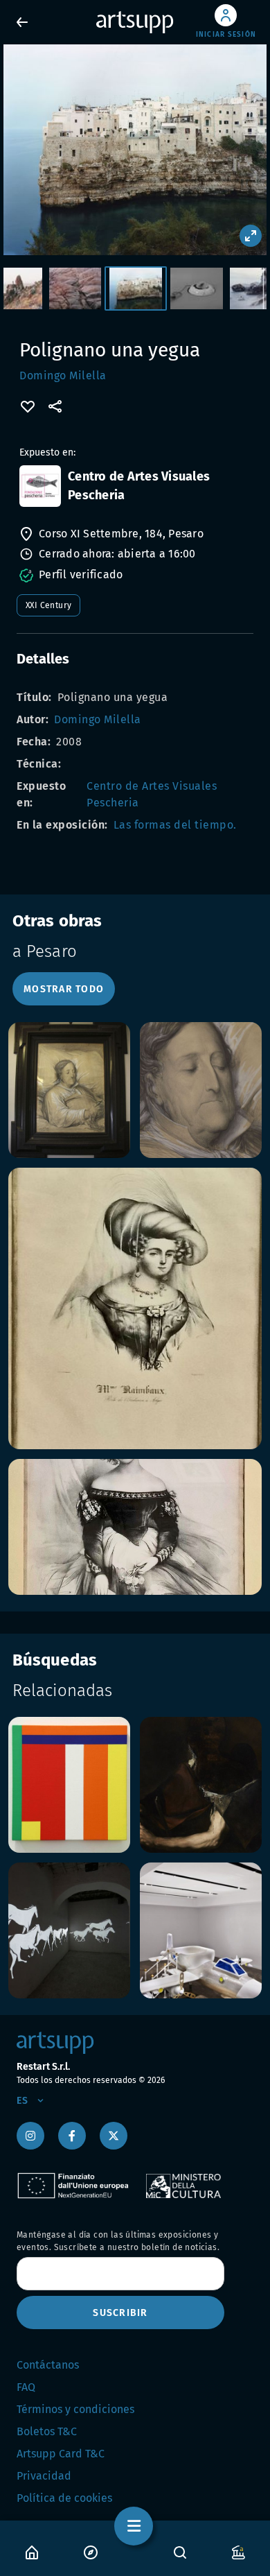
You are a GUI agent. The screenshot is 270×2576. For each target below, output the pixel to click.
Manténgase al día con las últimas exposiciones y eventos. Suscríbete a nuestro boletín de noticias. (118, 2241)
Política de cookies (64, 2498)
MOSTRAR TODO (64, 989)
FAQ (26, 2387)
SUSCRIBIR (120, 2313)
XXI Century (48, 605)
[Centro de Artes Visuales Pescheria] (40, 486)
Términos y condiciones (75, 2409)
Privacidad (44, 2476)
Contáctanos (48, 2365)
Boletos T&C (47, 2431)
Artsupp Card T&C (61, 2454)
